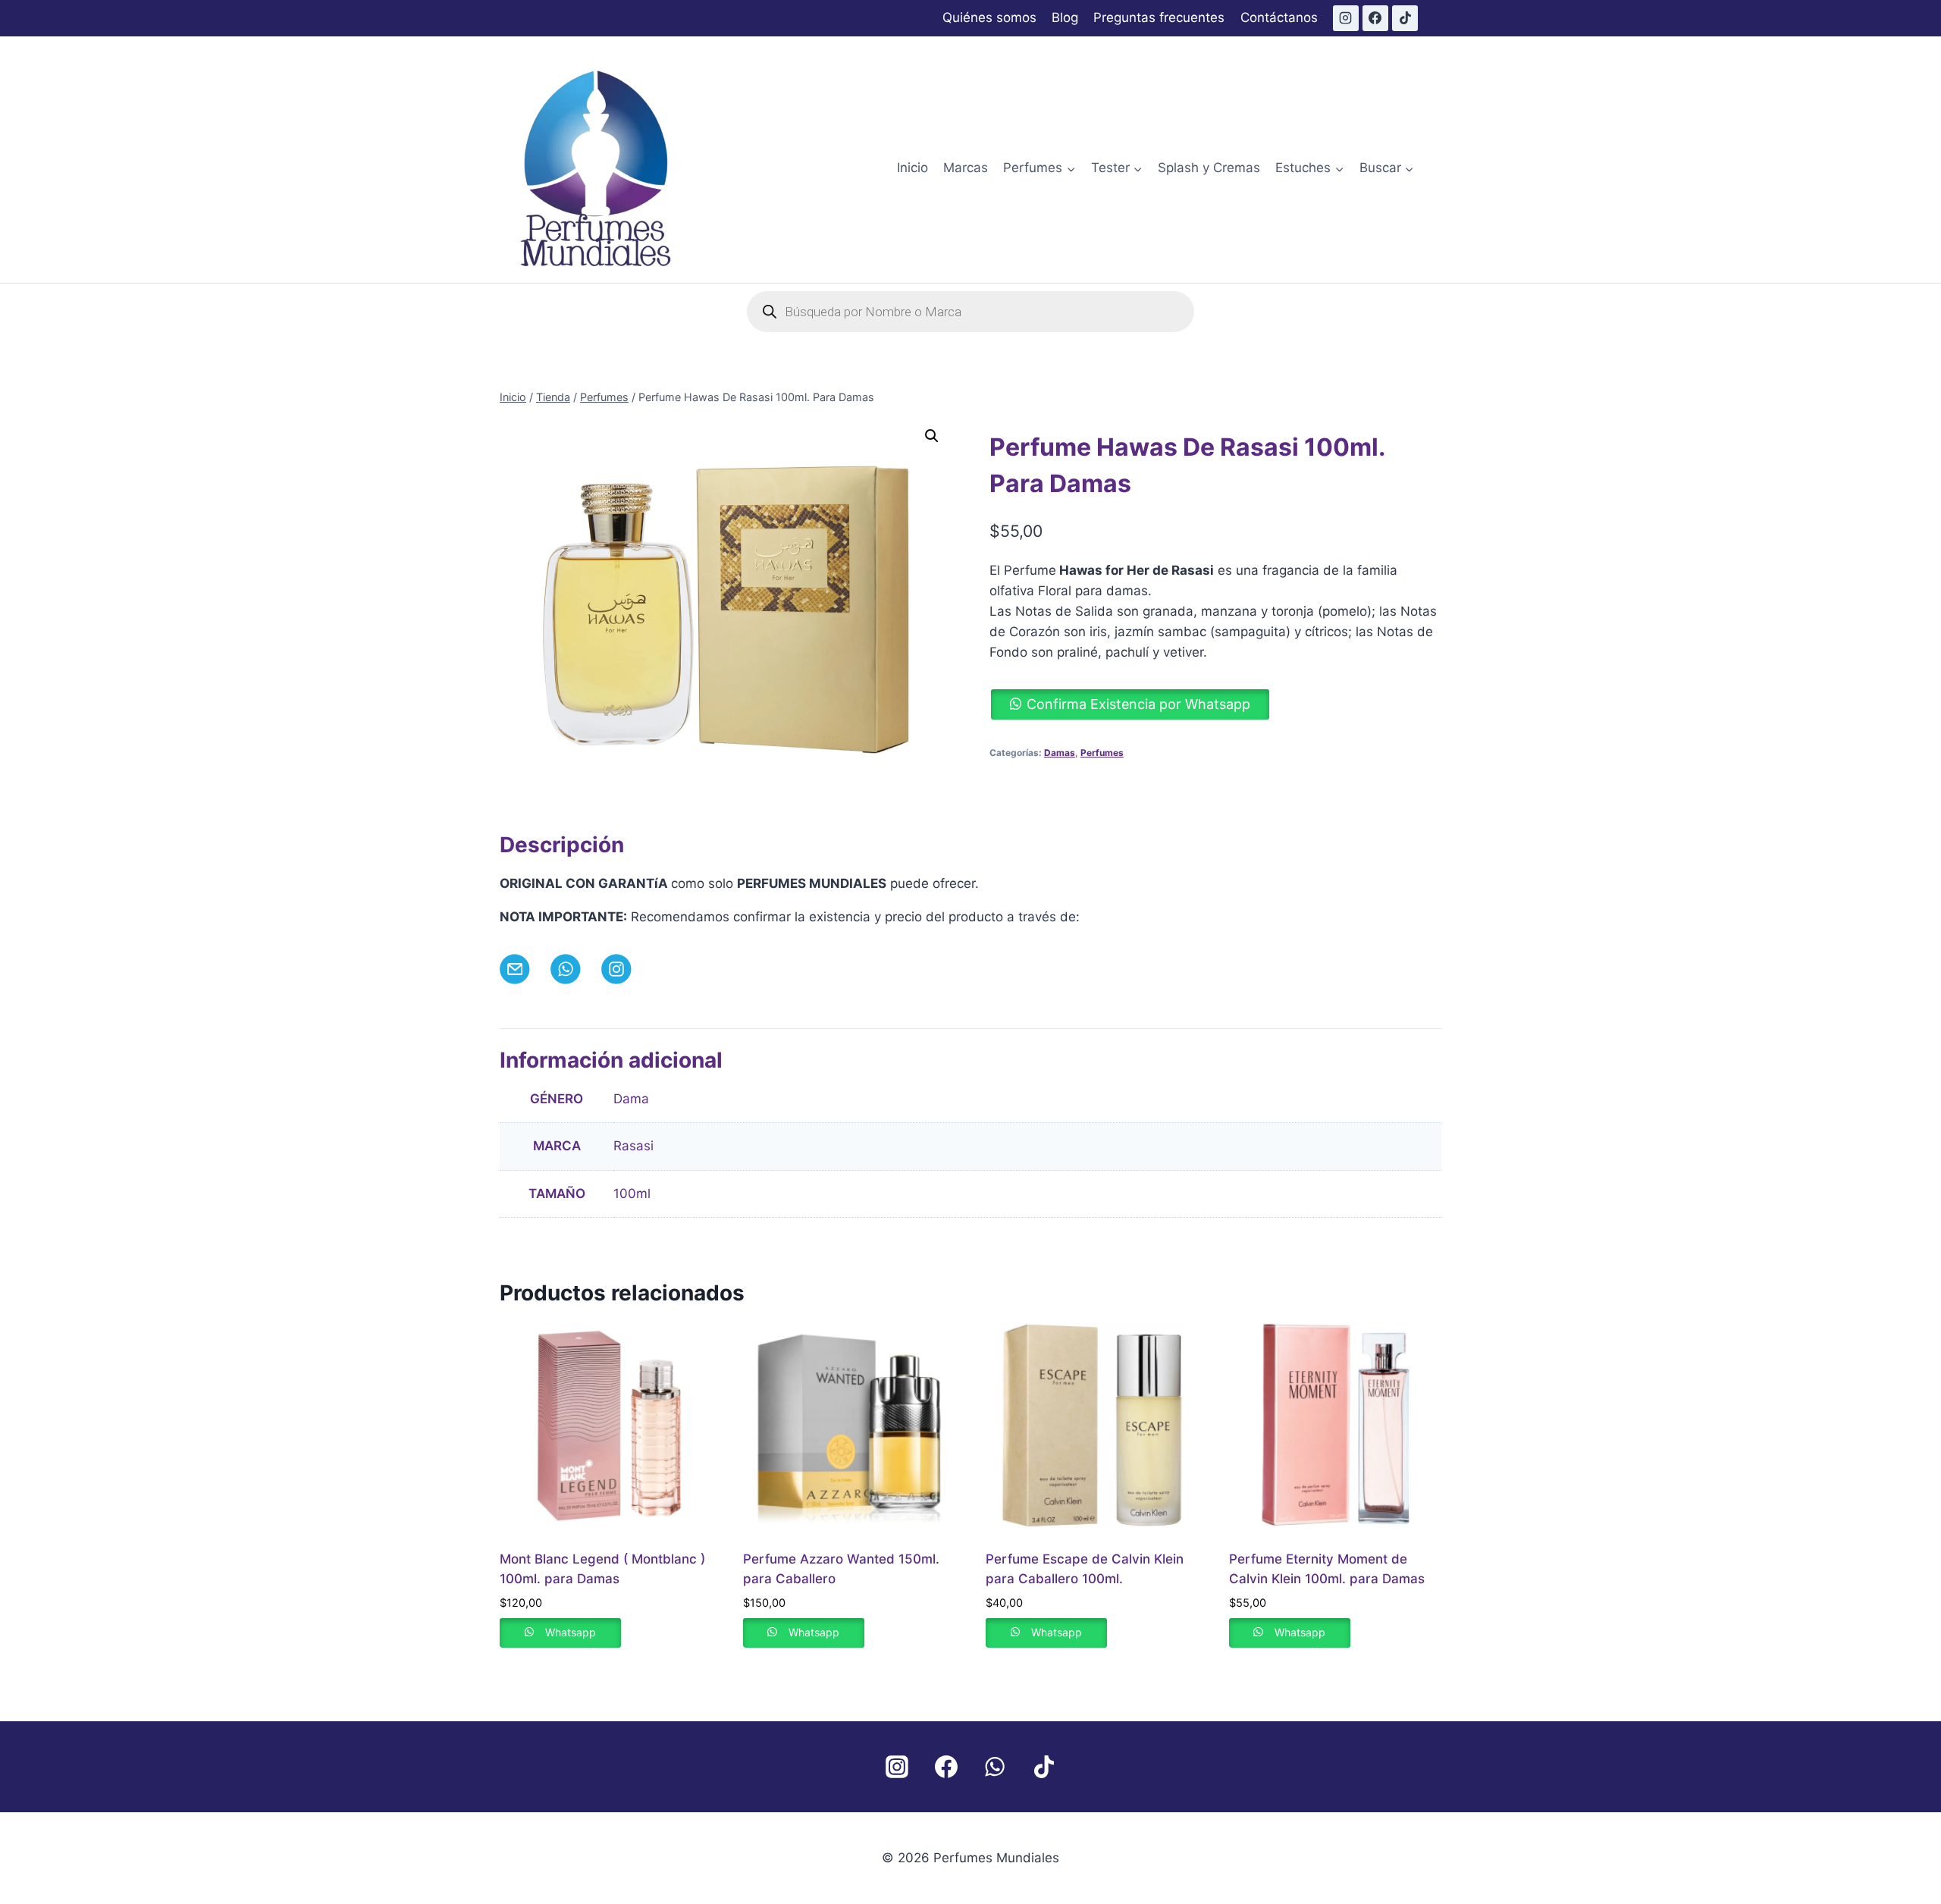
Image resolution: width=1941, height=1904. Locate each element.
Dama (631, 1099)
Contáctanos (1279, 17)
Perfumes (1102, 753)
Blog (1065, 17)
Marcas (966, 168)
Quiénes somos (989, 17)
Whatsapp (571, 1632)
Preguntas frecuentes (1159, 17)
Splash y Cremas (1209, 168)
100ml (632, 1194)
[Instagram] (1346, 18)
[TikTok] (1405, 18)
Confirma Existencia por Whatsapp (1138, 704)
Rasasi (633, 1146)
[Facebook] (1375, 18)
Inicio (912, 168)
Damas (1060, 753)
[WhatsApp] (995, 1767)
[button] (932, 436)
